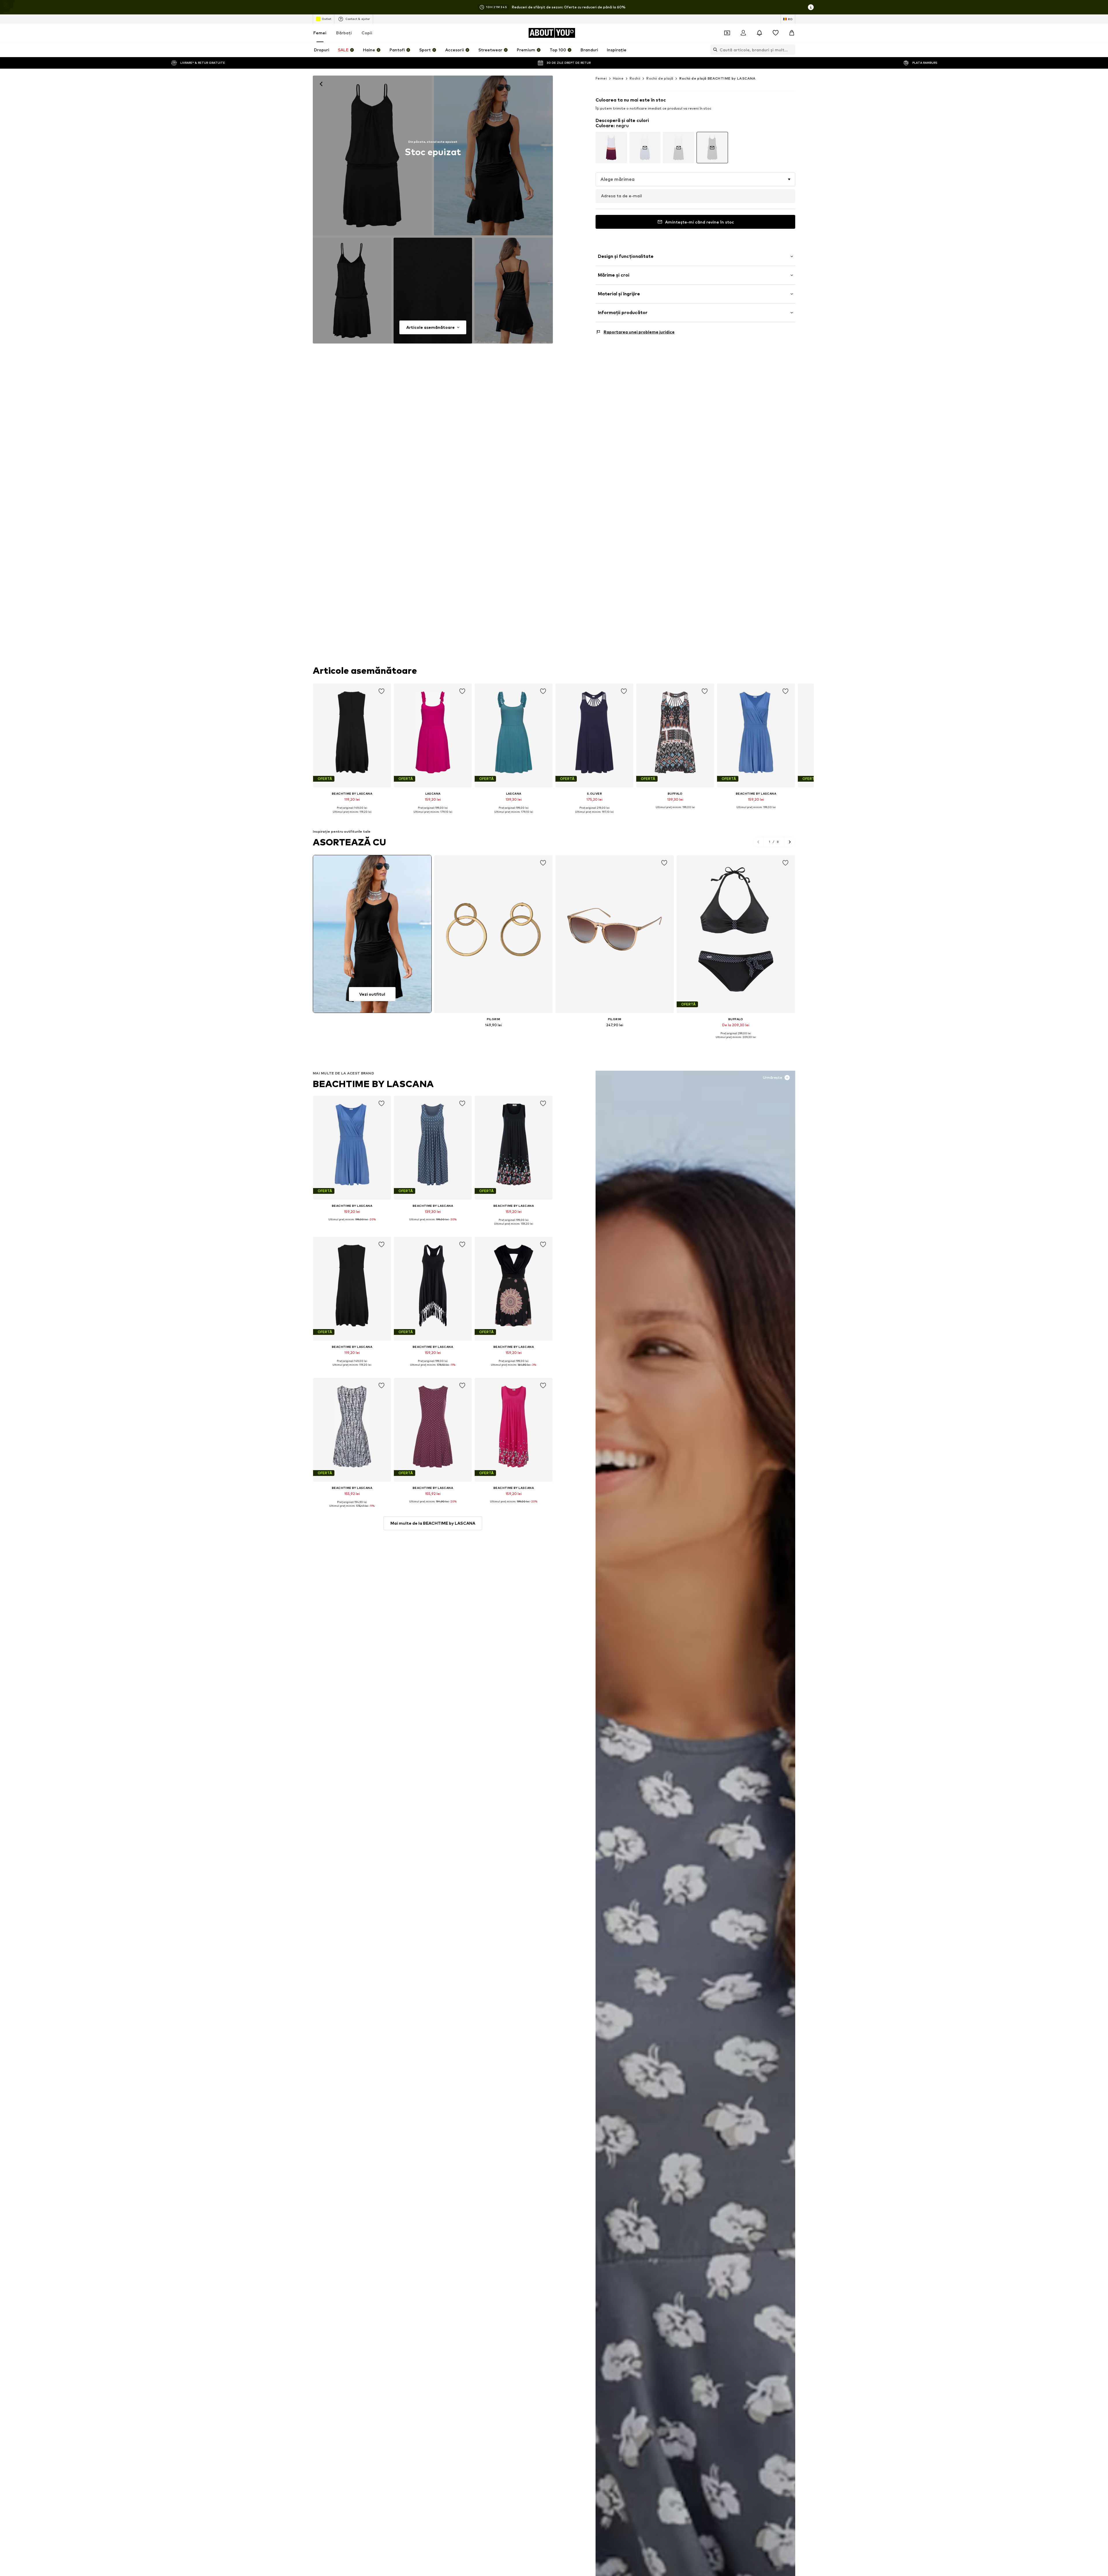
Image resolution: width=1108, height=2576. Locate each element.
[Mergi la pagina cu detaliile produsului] (611, 148)
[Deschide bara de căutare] (714, 50)
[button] (695, 179)
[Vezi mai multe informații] (352, 816)
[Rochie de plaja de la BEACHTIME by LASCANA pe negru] (352, 291)
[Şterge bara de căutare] (791, 50)
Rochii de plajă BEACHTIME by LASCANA (717, 78)
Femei (320, 33)
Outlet (326, 19)
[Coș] (792, 33)
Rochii (635, 78)
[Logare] (743, 33)
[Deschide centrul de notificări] (759, 33)
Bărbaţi (344, 33)
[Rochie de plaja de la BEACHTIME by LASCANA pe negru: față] (372, 155)
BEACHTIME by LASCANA (373, 1084)
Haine (618, 78)
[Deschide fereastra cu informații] (811, 7)
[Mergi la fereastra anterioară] (758, 842)
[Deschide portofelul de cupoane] (727, 33)
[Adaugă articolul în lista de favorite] (381, 691)
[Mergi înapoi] (321, 84)
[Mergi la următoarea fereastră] (790, 842)
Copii (367, 33)
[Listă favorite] (776, 33)
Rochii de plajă (660, 78)
